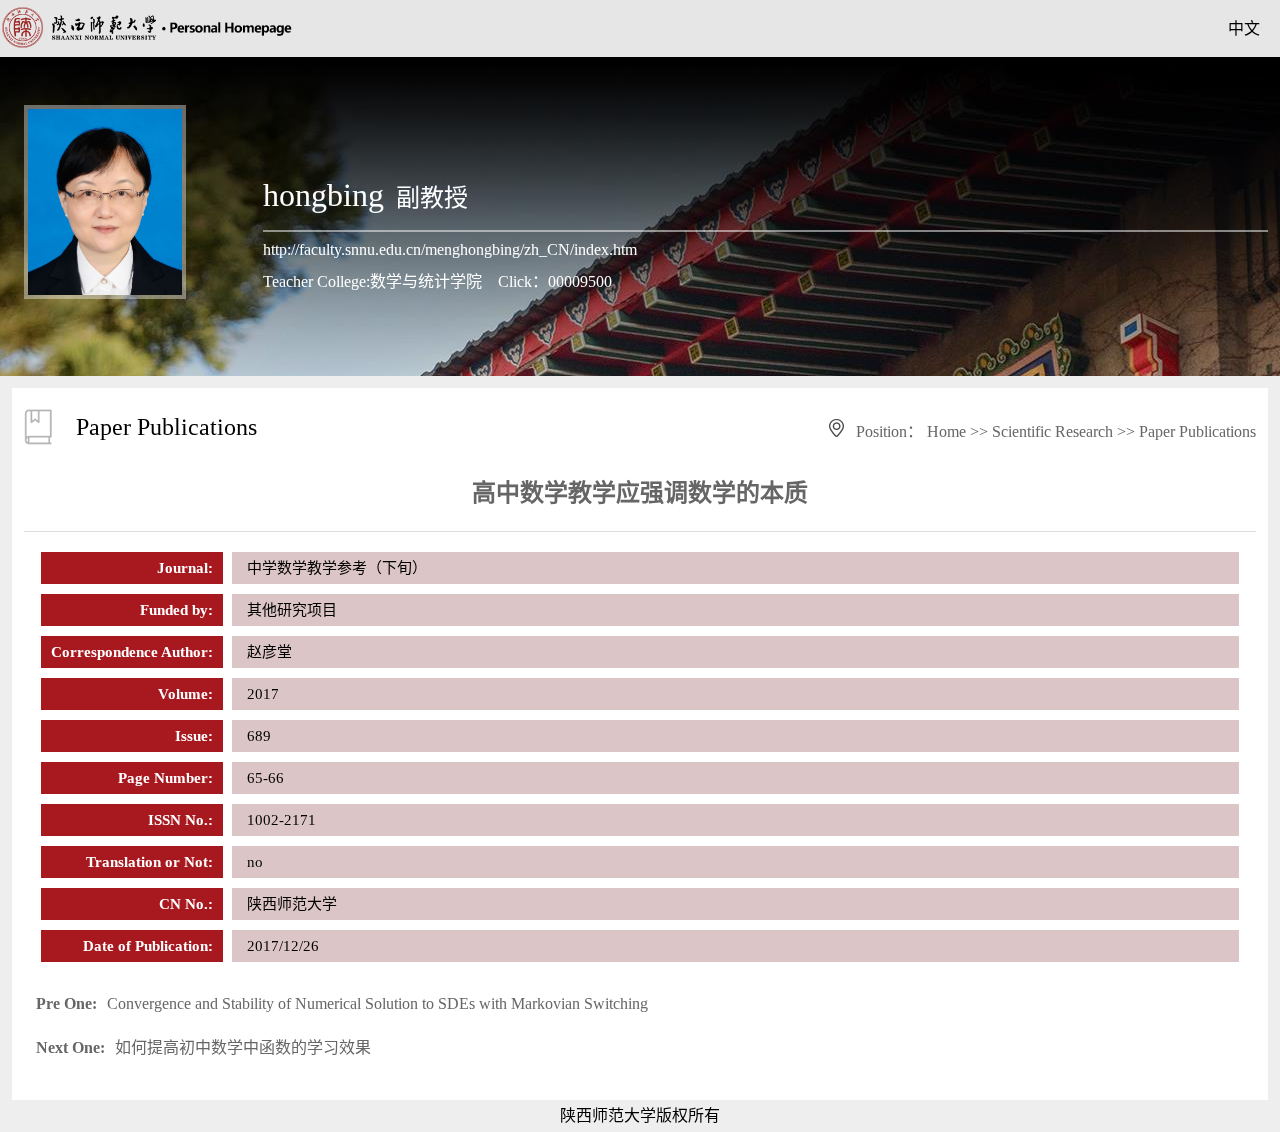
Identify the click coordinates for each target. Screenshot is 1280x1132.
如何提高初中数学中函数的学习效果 (203, 1047)
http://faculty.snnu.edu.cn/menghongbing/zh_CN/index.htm (450, 249)
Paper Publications (1197, 431)
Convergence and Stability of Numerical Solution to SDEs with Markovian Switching (342, 1003)
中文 (1244, 28)
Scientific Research (1052, 431)
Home (946, 431)
